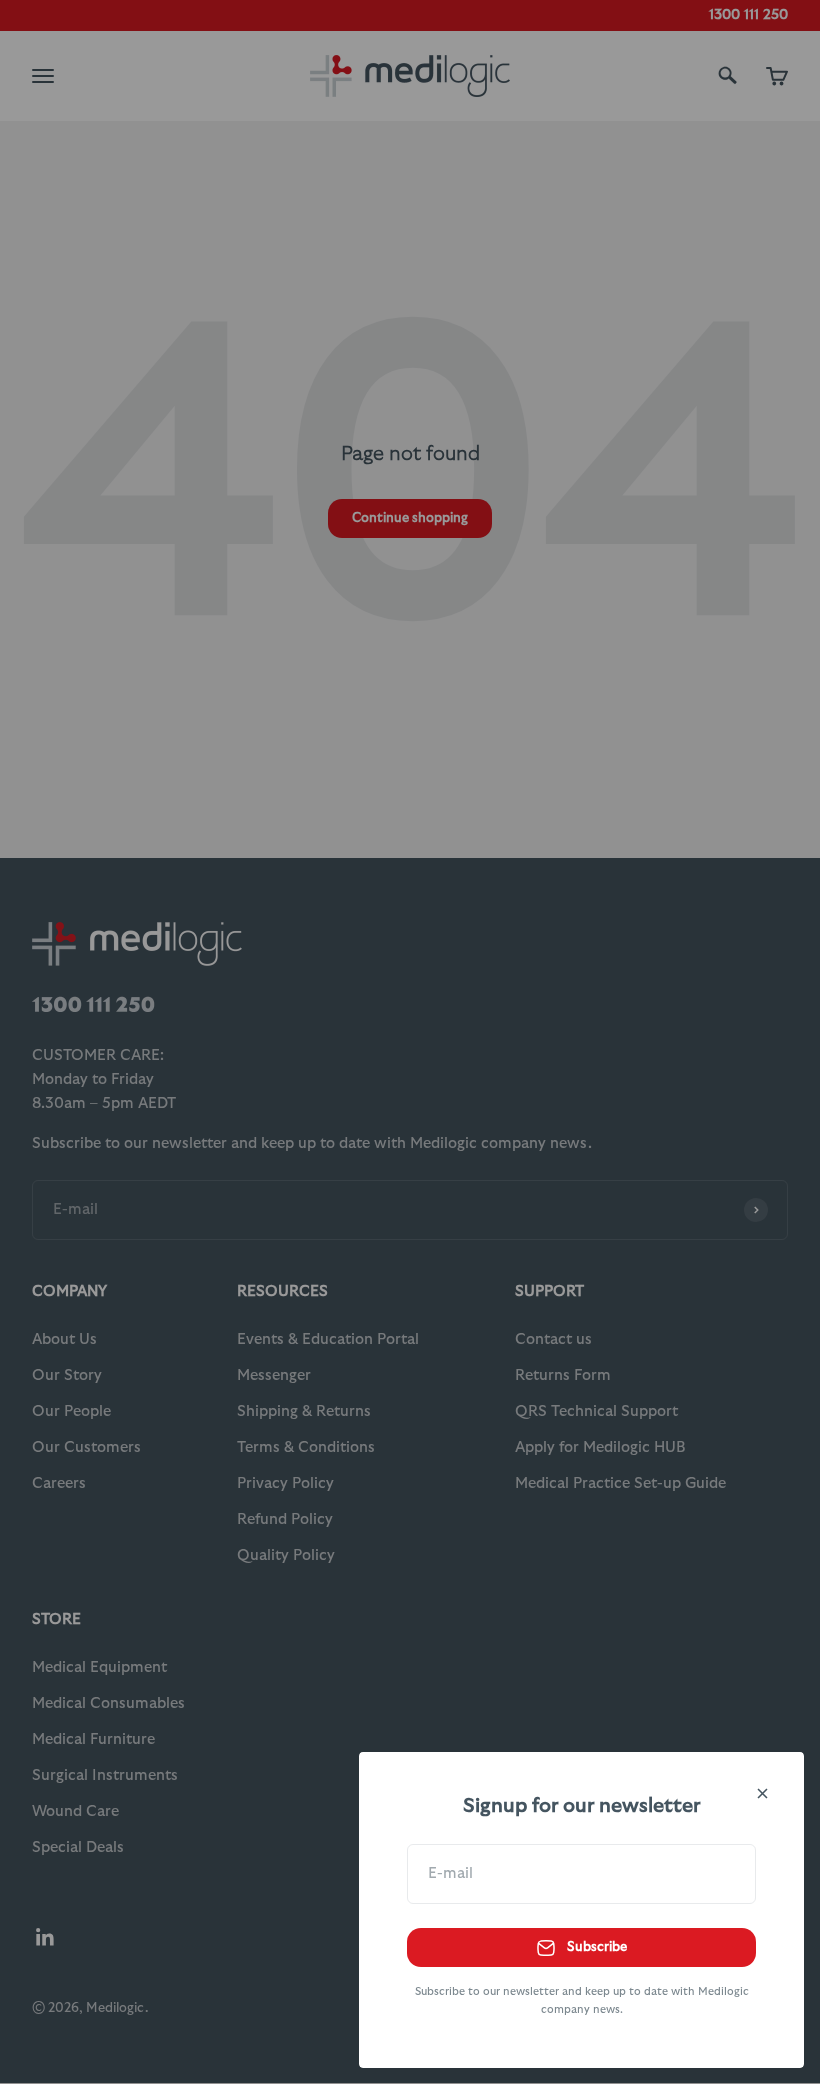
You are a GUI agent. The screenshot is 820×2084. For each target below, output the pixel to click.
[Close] (762, 1793)
